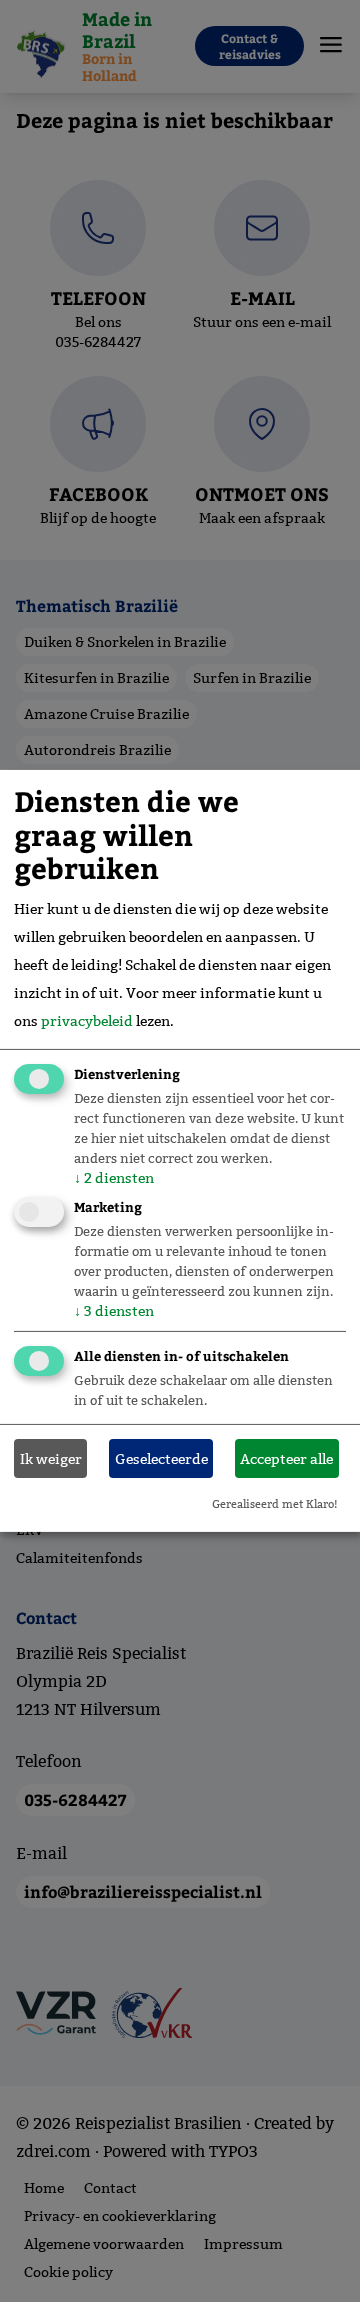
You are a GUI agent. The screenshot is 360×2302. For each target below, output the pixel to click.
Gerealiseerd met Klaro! (275, 1504)
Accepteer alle (286, 1459)
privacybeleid (87, 1020)
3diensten (114, 1311)
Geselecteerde (161, 1459)
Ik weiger (51, 1459)
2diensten (114, 1177)
